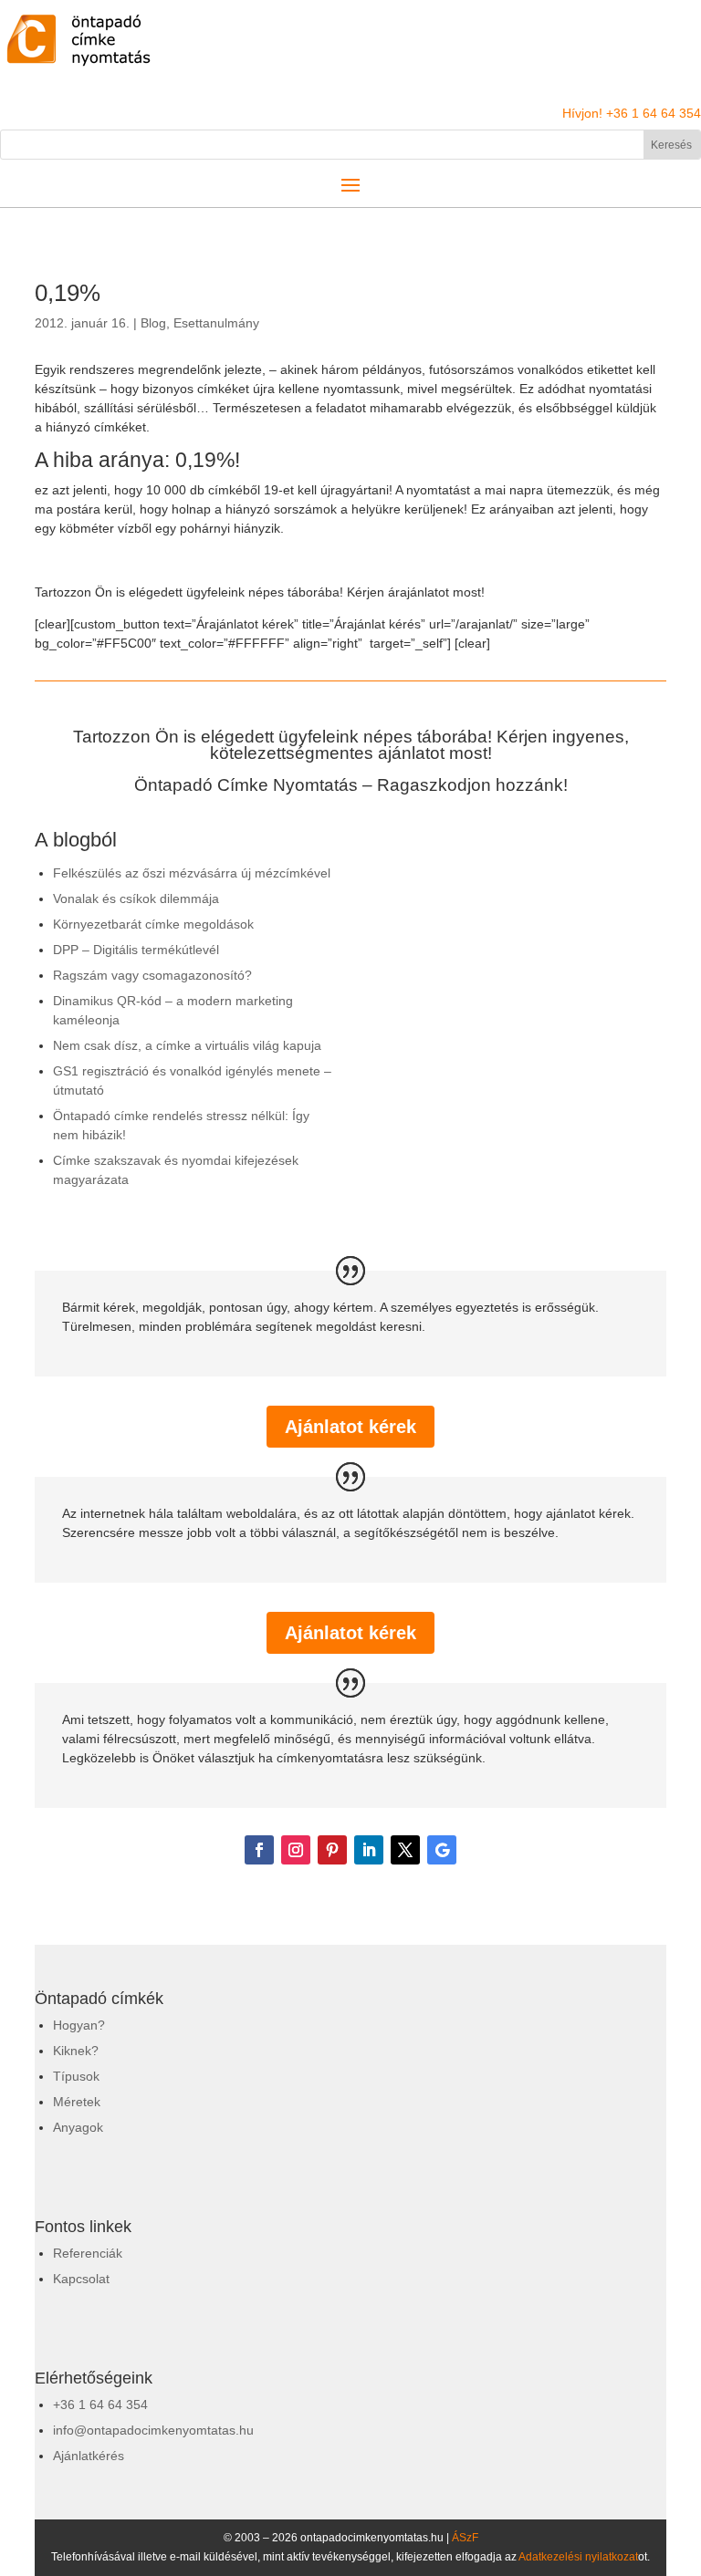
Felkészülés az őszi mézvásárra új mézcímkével (192, 873)
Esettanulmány (216, 323)
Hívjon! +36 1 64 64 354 (632, 113)
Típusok (76, 2076)
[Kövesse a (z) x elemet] (405, 1850)
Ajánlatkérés (89, 2456)
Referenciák (88, 2253)
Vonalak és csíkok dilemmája (136, 898)
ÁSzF (465, 2538)
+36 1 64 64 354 (100, 2405)
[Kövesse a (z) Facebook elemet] (259, 1850)
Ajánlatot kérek (350, 1427)
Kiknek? (76, 2051)
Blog (153, 323)
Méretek (77, 2102)
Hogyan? (79, 2025)
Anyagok (78, 2127)
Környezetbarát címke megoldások (153, 924)
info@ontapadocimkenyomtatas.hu (153, 2430)
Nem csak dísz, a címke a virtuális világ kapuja (187, 1045)
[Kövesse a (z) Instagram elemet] (296, 1850)
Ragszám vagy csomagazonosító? (152, 975)
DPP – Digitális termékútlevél (136, 950)
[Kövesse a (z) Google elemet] (442, 1850)
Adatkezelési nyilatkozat (578, 2557)
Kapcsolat (81, 2279)
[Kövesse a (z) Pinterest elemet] (332, 1850)
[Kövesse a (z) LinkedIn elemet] (369, 1850)
